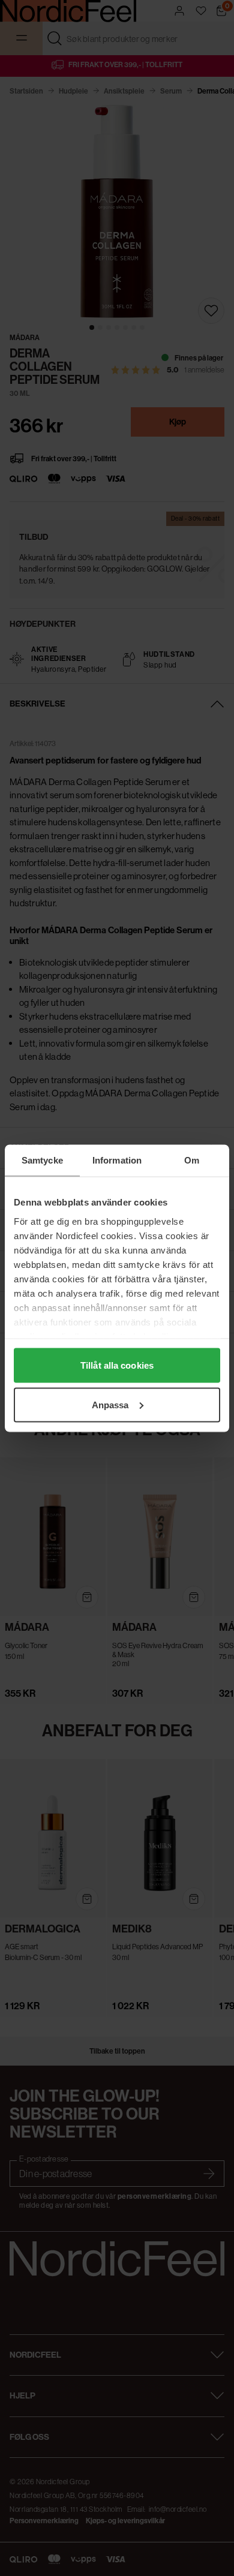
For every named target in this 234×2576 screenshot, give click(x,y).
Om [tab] (192, 1160)
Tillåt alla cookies (117, 1365)
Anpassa (110, 1404)
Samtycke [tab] (42, 1160)
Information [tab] (117, 1160)
